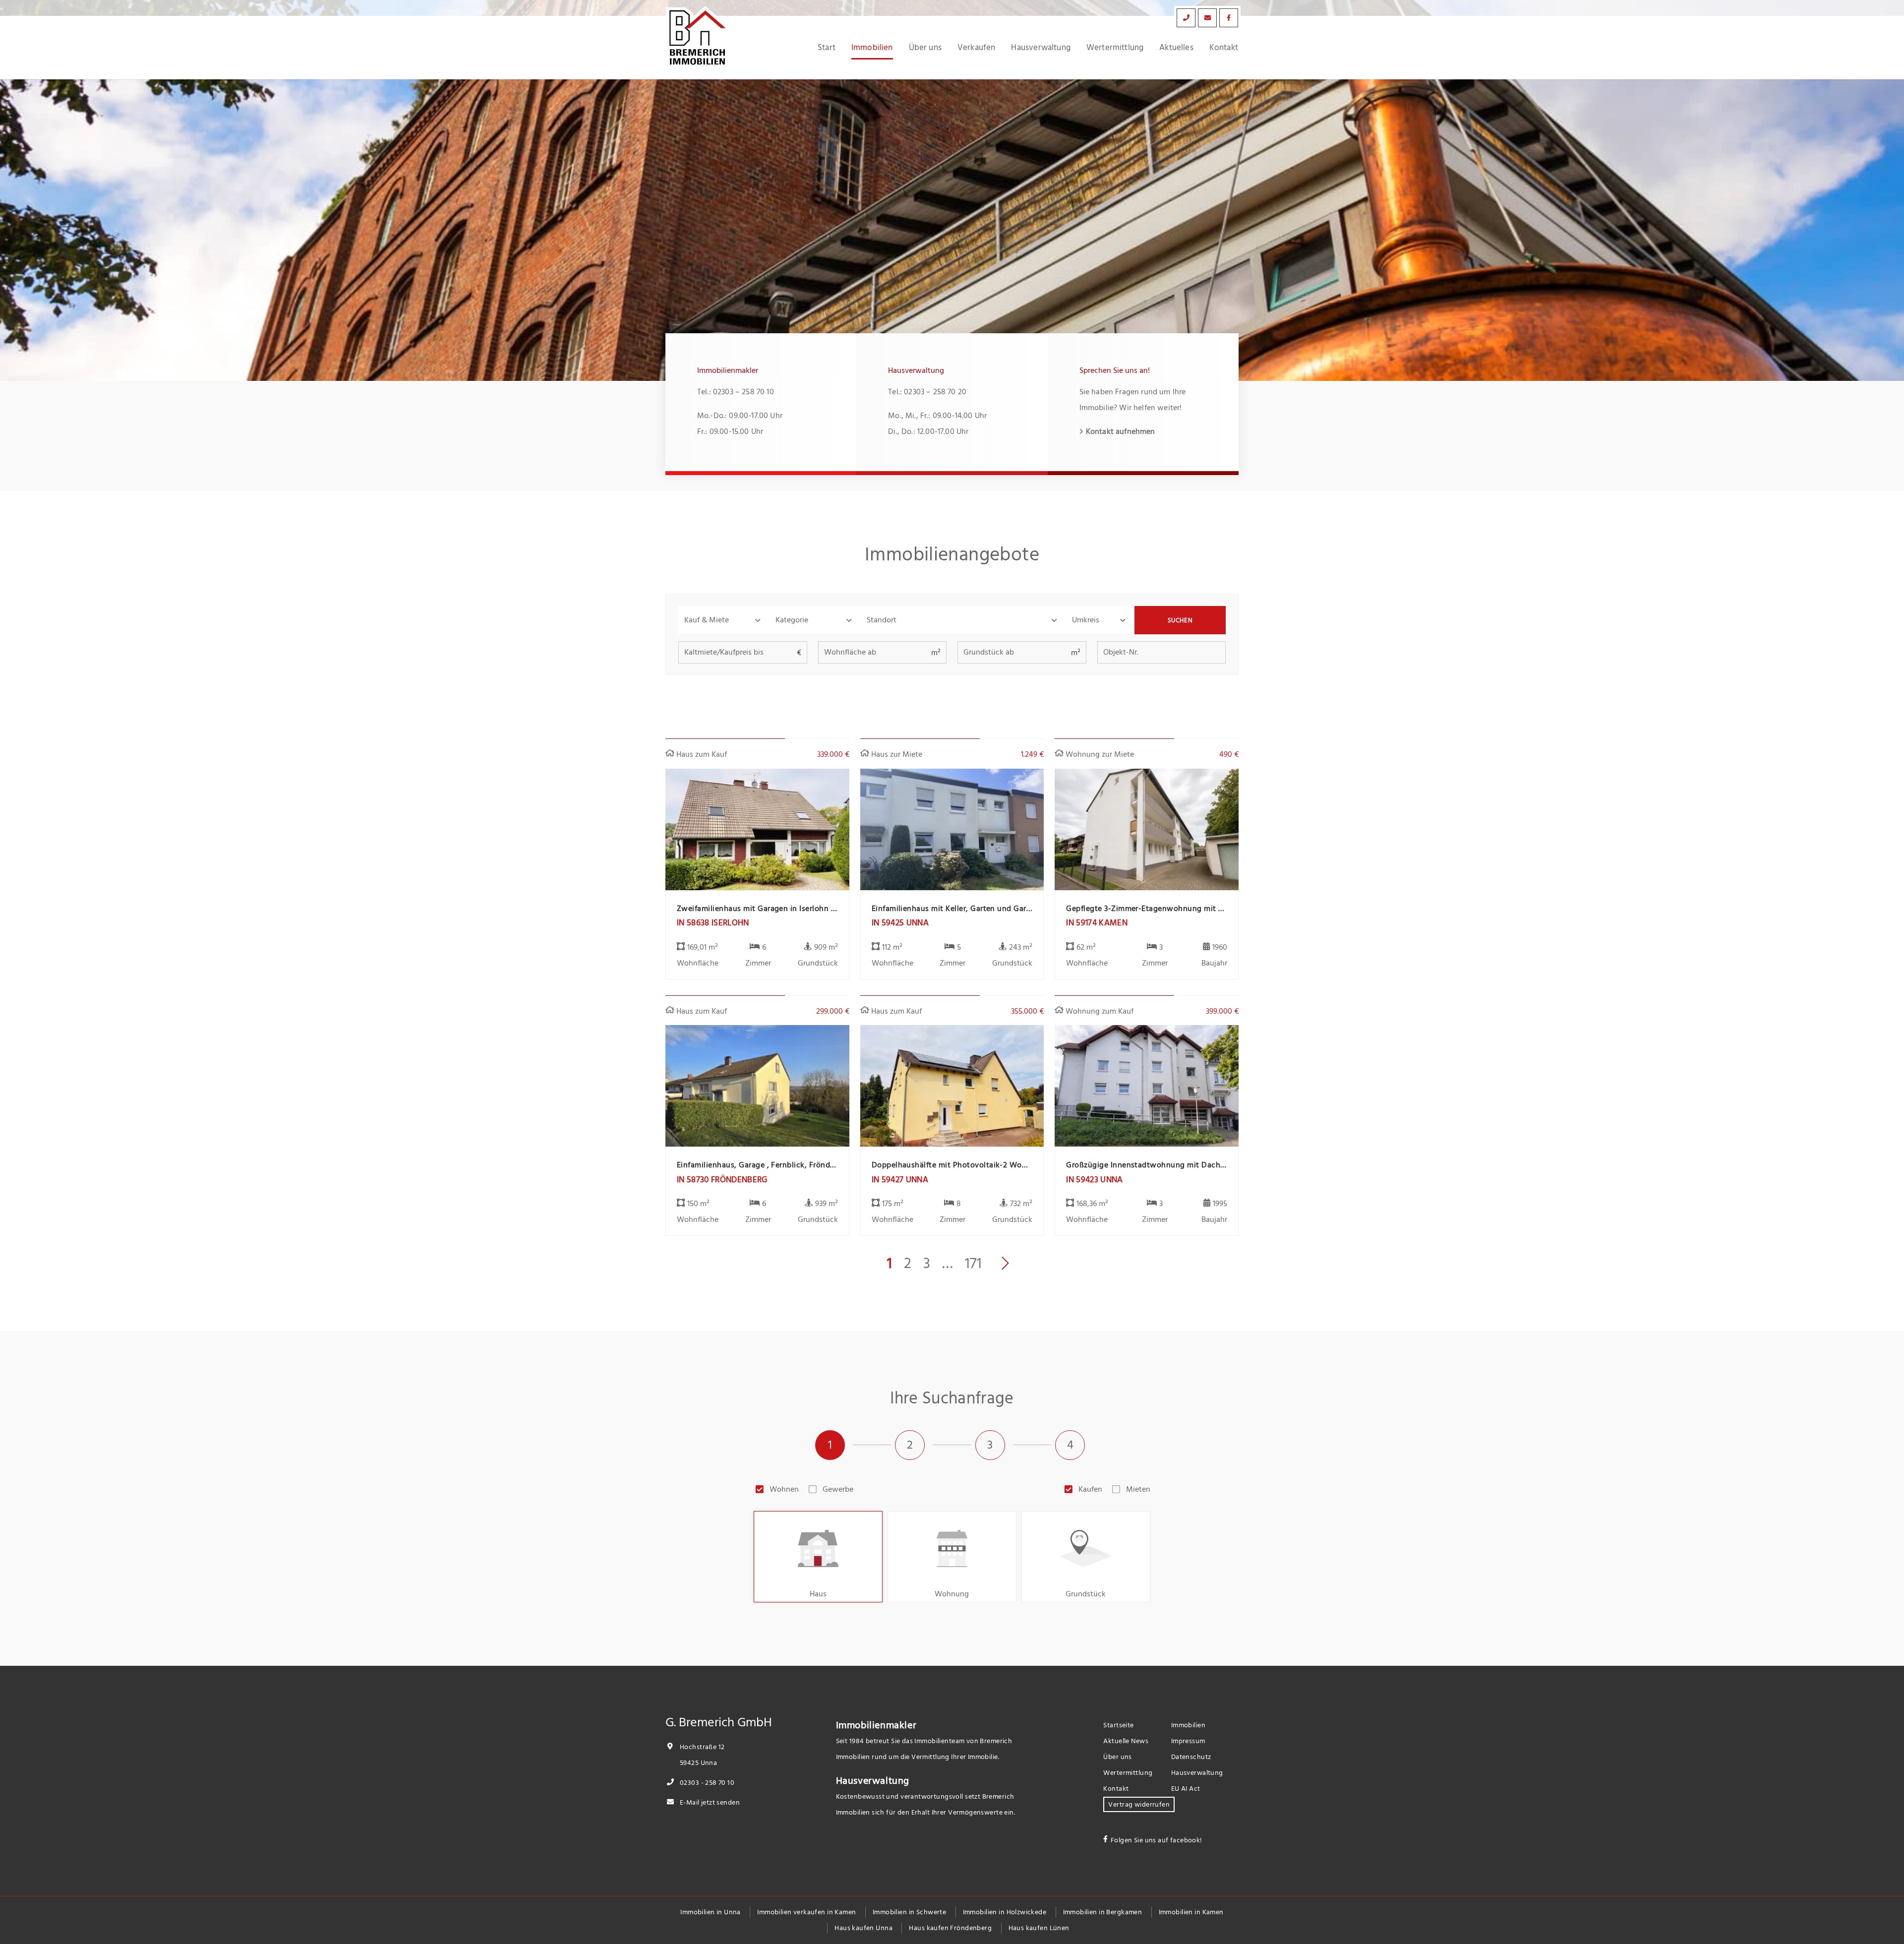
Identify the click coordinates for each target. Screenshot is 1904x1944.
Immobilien (872, 48)
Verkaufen (977, 48)
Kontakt (1224, 48)
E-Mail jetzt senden (709, 1802)
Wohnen (784, 1489)
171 (973, 1264)
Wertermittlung (1115, 48)
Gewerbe (838, 1489)
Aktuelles (1176, 48)
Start (827, 48)
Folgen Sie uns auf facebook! (1157, 1840)
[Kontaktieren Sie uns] (1186, 18)
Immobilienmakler (876, 1725)
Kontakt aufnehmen (1121, 431)
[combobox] (963, 620)
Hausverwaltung (1041, 48)
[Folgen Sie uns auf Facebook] (1229, 18)
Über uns (925, 48)
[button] (724, 620)
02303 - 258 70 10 (706, 1783)
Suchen (1180, 620)
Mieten (1138, 1489)
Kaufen (1090, 1489)
